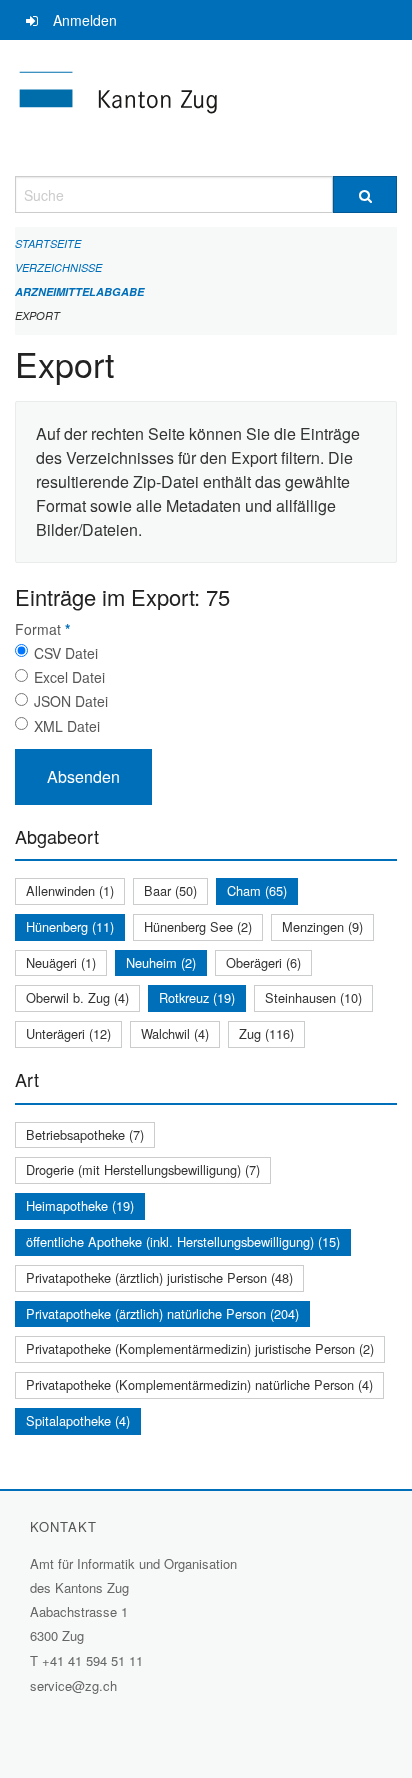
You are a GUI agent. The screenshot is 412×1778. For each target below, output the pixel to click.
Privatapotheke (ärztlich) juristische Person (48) (159, 1277)
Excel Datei (69, 677)
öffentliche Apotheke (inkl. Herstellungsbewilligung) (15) (183, 1241)
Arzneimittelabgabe (79, 291)
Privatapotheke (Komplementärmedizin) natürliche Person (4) (199, 1384)
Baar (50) (170, 890)
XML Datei (67, 726)
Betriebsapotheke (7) (85, 1134)
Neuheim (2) (161, 962)
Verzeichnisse (58, 267)
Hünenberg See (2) (198, 926)
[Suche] (365, 194)
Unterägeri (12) (68, 1033)
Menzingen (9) (322, 926)
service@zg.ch (73, 1685)
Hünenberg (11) (70, 926)
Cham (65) (257, 890)
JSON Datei (71, 701)
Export (37, 315)
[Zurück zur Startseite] (206, 108)
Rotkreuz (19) (197, 997)
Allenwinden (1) (70, 890)
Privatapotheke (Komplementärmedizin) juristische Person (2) (200, 1348)
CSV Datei (66, 653)
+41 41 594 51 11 (92, 1660)
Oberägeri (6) (263, 962)
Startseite (48, 243)
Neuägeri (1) (61, 962)
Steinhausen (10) (313, 997)
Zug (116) (266, 1033)
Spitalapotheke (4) (78, 1420)
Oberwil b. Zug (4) (77, 997)
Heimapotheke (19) (80, 1205)
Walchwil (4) (175, 1033)
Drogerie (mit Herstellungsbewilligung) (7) (143, 1169)
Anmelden (85, 20)
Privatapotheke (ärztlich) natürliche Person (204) (162, 1313)
